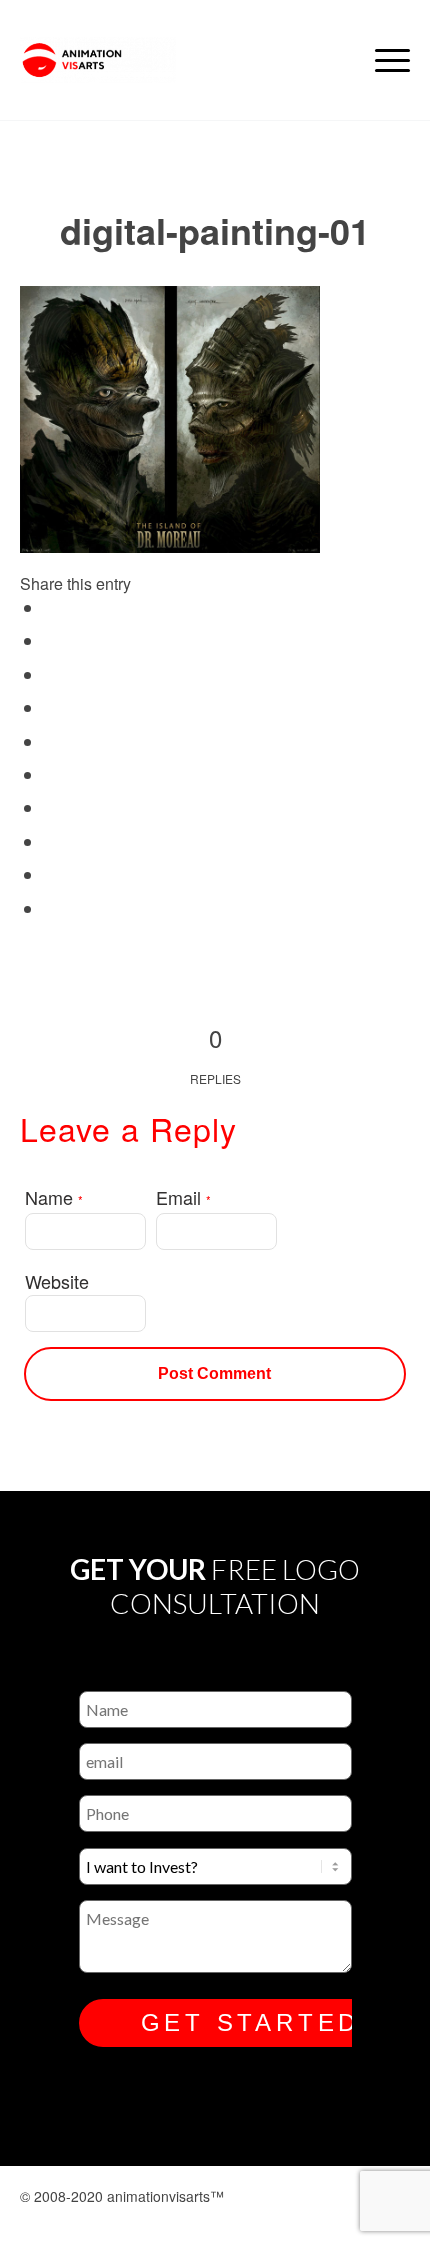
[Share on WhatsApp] (52, 709)
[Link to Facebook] (272, 2218)
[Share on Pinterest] (52, 743)
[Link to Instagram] (221, 2218)
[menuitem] (335, 60)
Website (57, 1281)
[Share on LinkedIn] (52, 776)
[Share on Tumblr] (52, 809)
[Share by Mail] (52, 910)
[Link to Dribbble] (323, 2218)
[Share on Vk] (52, 843)
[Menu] (382, 60)
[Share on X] (52, 642)
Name (54, 1197)
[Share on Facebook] (52, 609)
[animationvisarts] (176, 60)
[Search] (335, 60)
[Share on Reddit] (52, 876)
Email (183, 1197)
